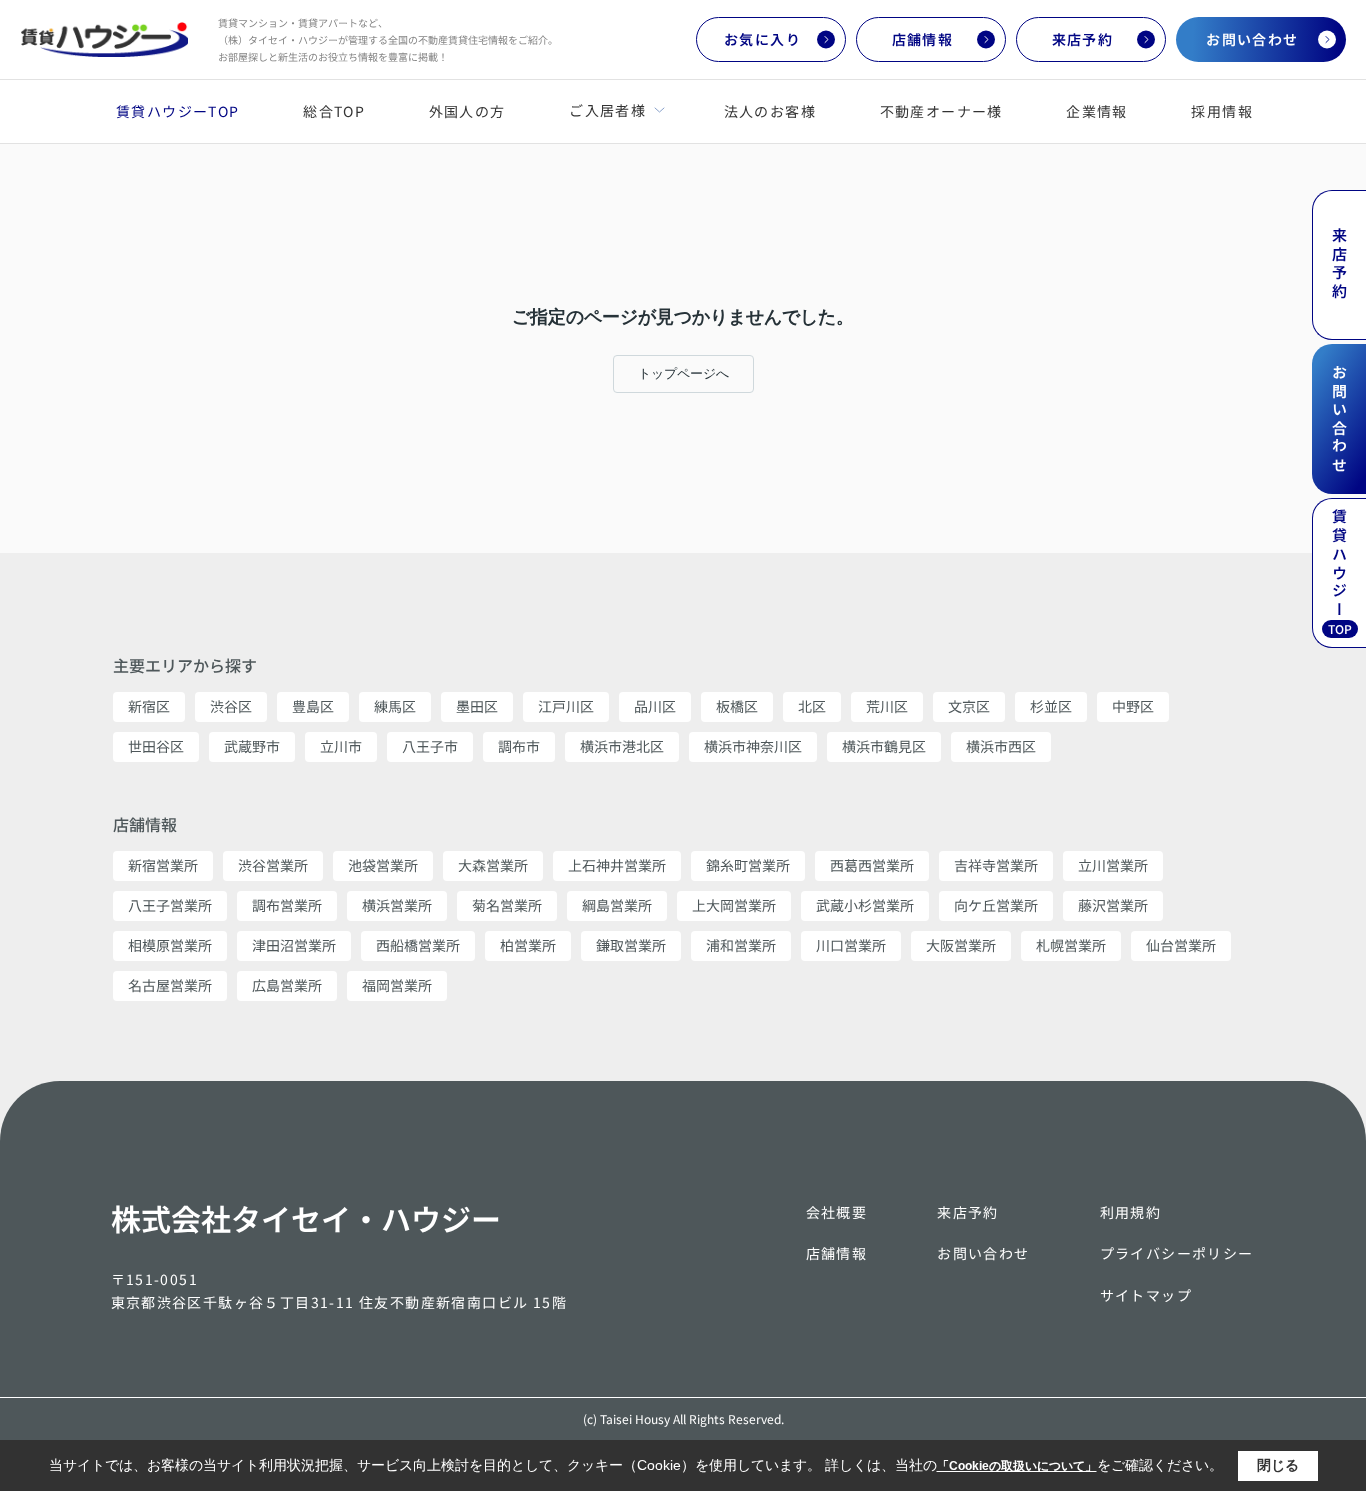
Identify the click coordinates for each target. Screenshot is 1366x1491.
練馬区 (395, 706)
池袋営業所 (383, 865)
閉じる (1278, 1465)
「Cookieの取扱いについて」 (1017, 1466)
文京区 (969, 706)
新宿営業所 (163, 865)
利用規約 (1131, 1212)
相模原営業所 (170, 945)
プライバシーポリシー (1177, 1253)
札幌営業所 (1071, 945)
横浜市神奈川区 (753, 746)
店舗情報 (923, 39)
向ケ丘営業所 (996, 905)
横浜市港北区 (622, 746)
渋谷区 (231, 706)
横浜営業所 (397, 905)
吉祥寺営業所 (996, 865)
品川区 (655, 706)
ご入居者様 (607, 110)
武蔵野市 (252, 746)
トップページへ (683, 373)
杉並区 (1051, 706)
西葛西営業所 (872, 865)
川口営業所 (851, 945)
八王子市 (430, 746)
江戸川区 (566, 706)
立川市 (341, 746)
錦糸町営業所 (748, 865)
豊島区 (313, 706)
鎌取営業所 (631, 945)
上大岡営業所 (734, 905)
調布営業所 (287, 905)
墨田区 (477, 706)
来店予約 (1083, 39)
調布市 (519, 746)
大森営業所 (493, 865)
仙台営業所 (1181, 945)
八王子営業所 (170, 905)
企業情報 (1097, 111)
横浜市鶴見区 (884, 746)
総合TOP (334, 111)
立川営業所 (1113, 865)
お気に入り (762, 39)
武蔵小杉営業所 (865, 905)
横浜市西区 (1001, 746)
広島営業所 (287, 985)
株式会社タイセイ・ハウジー (306, 1218)
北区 (812, 706)
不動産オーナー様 (941, 111)
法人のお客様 (770, 111)
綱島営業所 (617, 905)
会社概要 (837, 1212)
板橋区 (737, 706)
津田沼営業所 (294, 945)
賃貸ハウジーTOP (178, 111)
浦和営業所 (741, 945)
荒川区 (887, 706)
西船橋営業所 (418, 945)
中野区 (1133, 706)
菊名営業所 (507, 905)
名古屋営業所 (170, 985)
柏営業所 (528, 945)
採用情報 (1222, 111)
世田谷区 (156, 746)
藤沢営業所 (1113, 905)
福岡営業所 (397, 985)
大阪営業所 (961, 945)
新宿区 (149, 706)
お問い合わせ (1252, 39)
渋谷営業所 (273, 865)
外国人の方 (467, 111)
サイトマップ (1146, 1295)
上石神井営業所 (617, 865)
